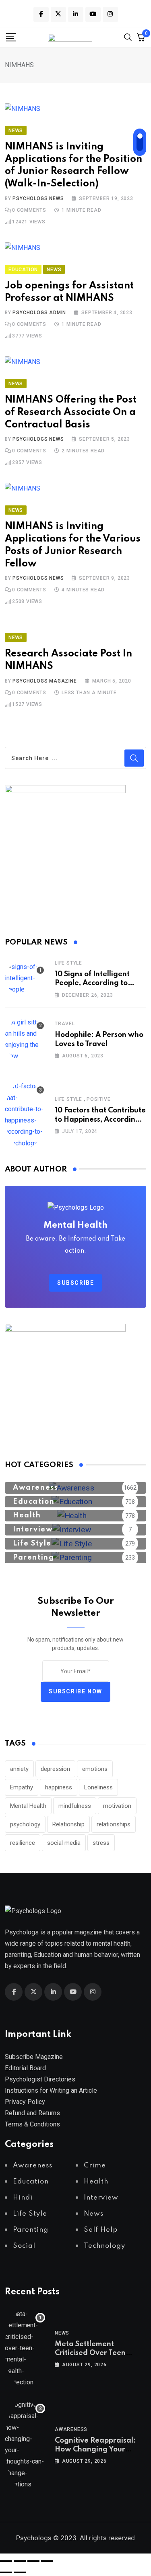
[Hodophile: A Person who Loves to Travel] (25, 1039)
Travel (65, 1024)
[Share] (33, 2561)
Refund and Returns (32, 2113)
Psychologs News (38, 198)
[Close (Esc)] (47, 2561)
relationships (114, 1824)
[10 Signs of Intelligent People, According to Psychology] (25, 978)
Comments (29, 210)
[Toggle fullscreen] (20, 2561)
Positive (98, 1099)
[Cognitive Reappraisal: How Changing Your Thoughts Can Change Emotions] (25, 2445)
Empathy (22, 1787)
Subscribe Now (75, 1692)
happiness (59, 1787)
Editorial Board (25, 2068)
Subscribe (75, 1283)
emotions (95, 1769)
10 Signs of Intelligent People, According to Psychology (92, 983)
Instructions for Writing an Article (51, 2090)
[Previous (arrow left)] (6, 2572)
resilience (23, 1843)
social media (64, 1843)
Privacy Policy (25, 2102)
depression (55, 1769)
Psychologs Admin (39, 313)
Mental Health (28, 1806)
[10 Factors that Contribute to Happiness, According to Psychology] (25, 1115)
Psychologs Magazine (44, 681)
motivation (117, 1806)
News (62, 2333)
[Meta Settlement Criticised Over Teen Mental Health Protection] (25, 2348)
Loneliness (98, 1787)
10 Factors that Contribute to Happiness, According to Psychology (100, 1119)
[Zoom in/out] (6, 2561)
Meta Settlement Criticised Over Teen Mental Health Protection (100, 2353)
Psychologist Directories (40, 2079)
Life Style (68, 963)
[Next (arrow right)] (20, 2572)
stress (101, 1843)
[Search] (128, 37)
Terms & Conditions (32, 2124)
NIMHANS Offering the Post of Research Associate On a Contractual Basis (71, 412)
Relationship (68, 1824)
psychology (25, 1824)
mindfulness (75, 1806)
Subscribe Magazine (34, 2057)
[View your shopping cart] (141, 37)
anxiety (19, 1769)
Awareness (71, 2429)
